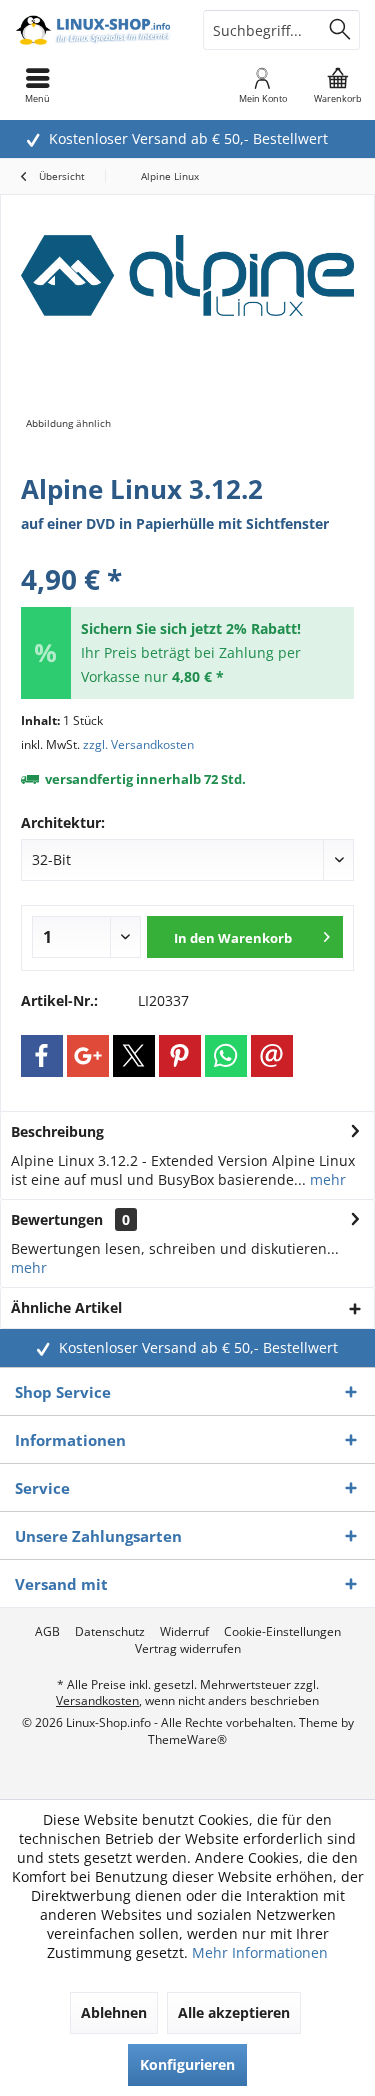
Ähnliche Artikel (66, 1307)
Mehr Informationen (260, 1952)
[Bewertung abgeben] (187, 552)
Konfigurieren (187, 2064)
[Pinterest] (180, 1056)
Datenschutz (110, 1632)
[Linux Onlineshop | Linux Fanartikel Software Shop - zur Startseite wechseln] (94, 30)
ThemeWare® (187, 1739)
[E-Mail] (272, 1056)
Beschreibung (57, 1131)
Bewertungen (57, 1219)
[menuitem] (337, 85)
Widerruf (184, 1632)
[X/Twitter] (134, 1056)
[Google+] (88, 1056)
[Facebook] (42, 1056)
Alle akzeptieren (234, 2012)
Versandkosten (97, 1700)
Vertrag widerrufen (188, 1649)
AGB (47, 1632)
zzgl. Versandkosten (138, 744)
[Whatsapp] (226, 1056)
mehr (326, 1179)
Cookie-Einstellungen (282, 1632)
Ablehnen (114, 2012)
